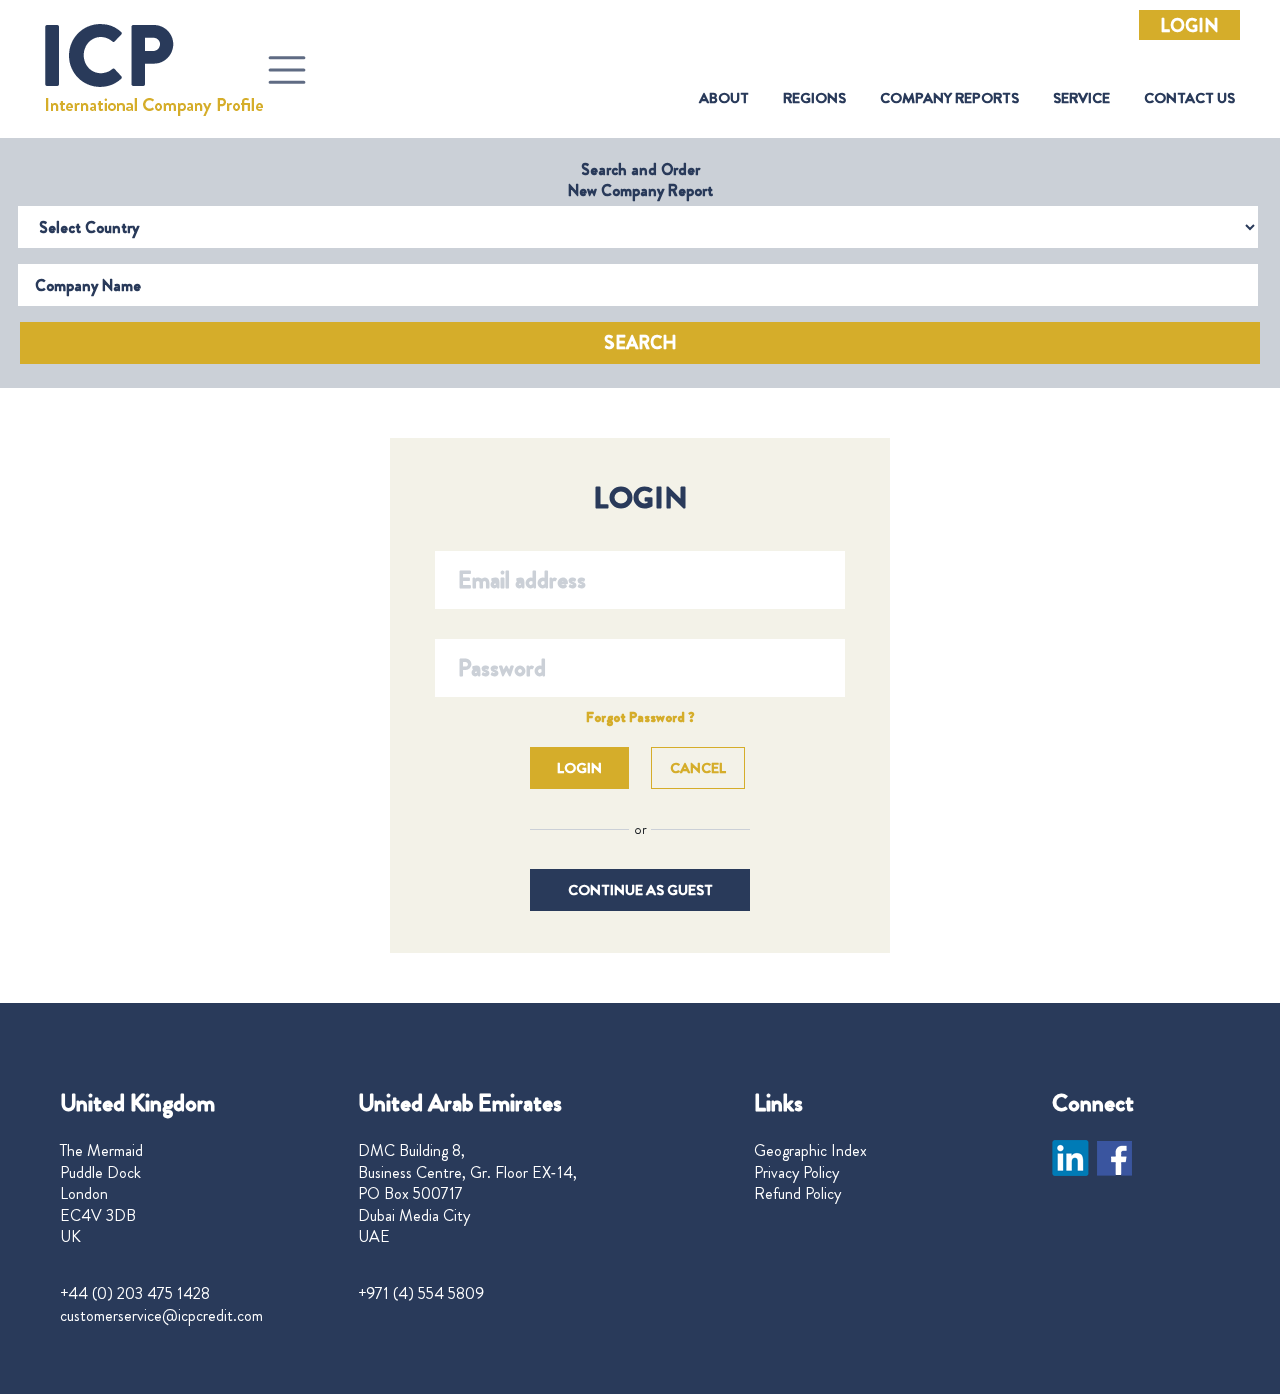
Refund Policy (797, 1194)
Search (640, 343)
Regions (814, 98)
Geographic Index (810, 1151)
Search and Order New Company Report (640, 180)
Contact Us (1189, 98)
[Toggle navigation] (287, 70)
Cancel (698, 768)
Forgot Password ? (640, 717)
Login (1189, 26)
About (724, 98)
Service (1081, 98)
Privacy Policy (796, 1173)
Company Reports (949, 98)
